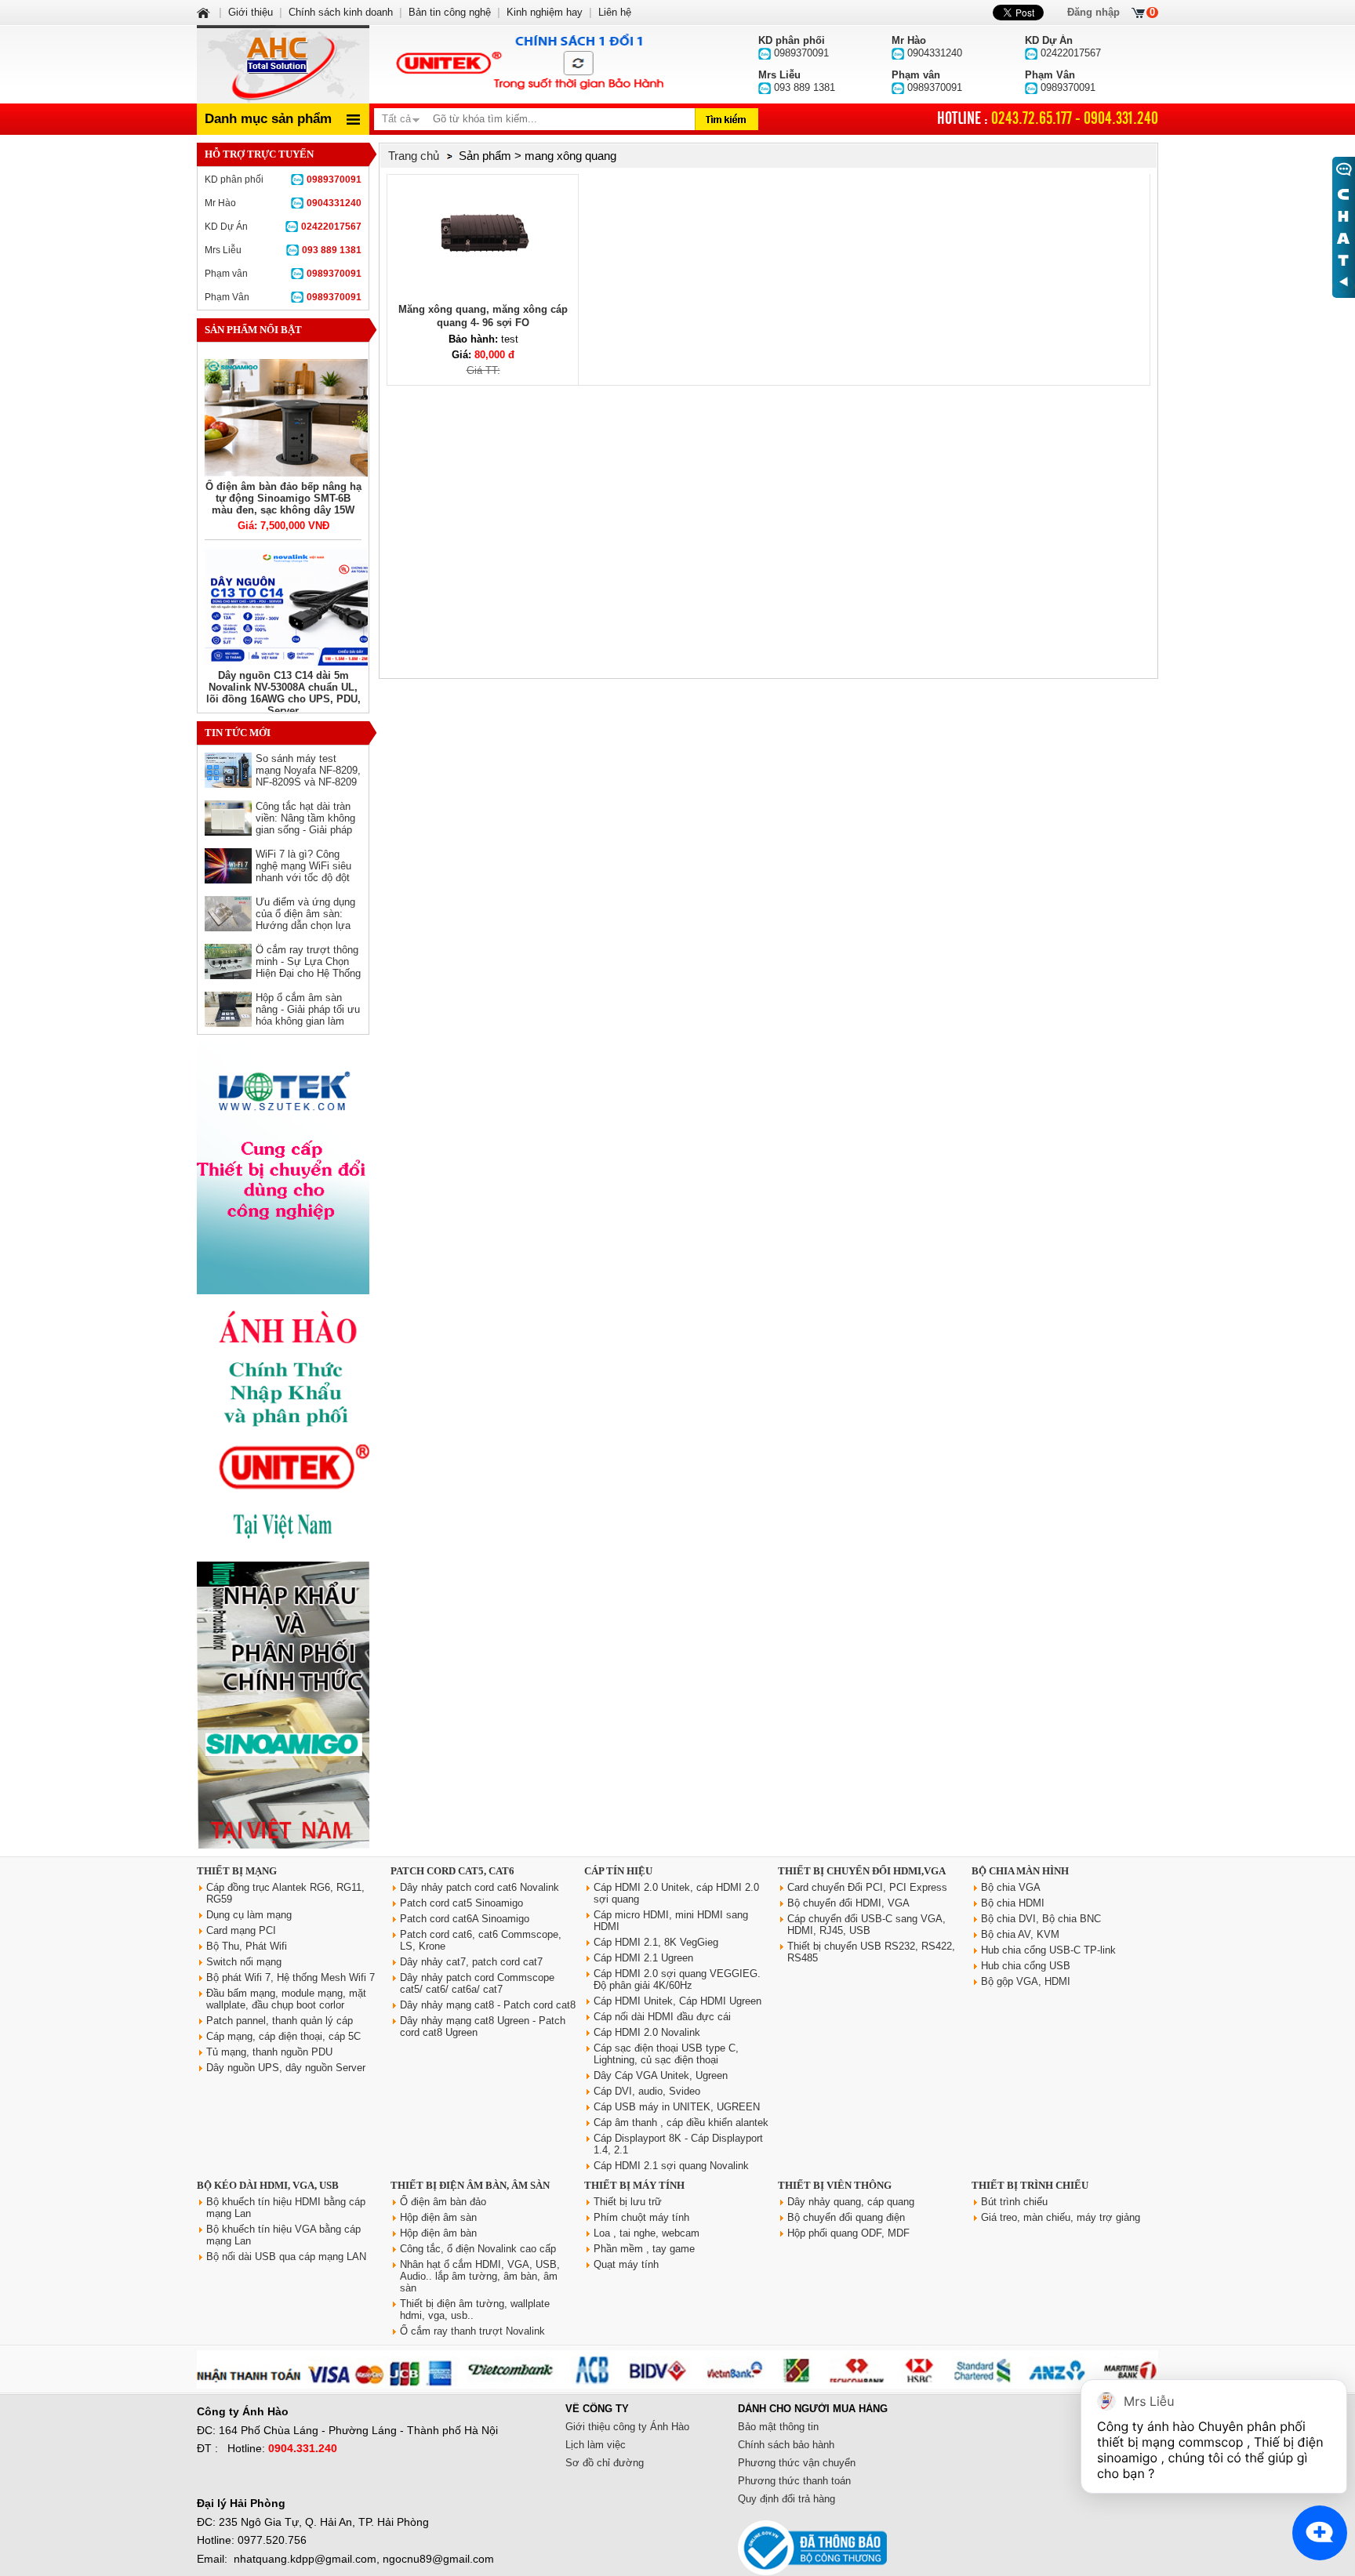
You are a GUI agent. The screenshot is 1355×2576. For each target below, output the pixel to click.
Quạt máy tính (626, 2264)
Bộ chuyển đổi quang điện (846, 2217)
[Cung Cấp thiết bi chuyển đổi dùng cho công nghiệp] (283, 1291)
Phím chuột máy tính (641, 2217)
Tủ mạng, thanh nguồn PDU (269, 2052)
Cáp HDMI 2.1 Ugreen (643, 1958)
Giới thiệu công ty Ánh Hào (627, 2427)
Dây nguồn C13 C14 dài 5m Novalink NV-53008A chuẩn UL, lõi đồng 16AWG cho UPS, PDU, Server (283, 693)
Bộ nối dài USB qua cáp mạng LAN (286, 2257)
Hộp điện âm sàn (438, 2217)
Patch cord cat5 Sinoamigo (461, 1903)
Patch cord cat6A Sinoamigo (465, 1919)
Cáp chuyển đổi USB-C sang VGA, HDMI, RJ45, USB (866, 1925)
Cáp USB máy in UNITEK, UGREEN (677, 2107)
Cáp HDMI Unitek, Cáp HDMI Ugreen (677, 2001)
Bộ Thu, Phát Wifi (247, 1946)
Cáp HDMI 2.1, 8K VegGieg (656, 1942)
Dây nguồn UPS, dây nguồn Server (286, 2068)
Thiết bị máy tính (634, 2185)
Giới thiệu (251, 12)
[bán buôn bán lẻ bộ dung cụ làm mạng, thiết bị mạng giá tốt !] (677, 2385)
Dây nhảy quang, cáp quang (851, 2202)
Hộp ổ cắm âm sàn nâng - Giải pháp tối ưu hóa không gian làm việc (308, 1015)
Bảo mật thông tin (778, 2427)
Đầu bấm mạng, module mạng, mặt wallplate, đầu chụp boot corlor (286, 1999)
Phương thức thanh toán (794, 2481)
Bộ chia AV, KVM (1020, 1934)
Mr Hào (283, 203)
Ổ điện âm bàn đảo (443, 2202)
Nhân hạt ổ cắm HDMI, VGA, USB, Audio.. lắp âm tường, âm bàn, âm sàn (480, 2276)
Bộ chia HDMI (1013, 1903)
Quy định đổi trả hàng (786, 2499)
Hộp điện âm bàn (438, 2233)
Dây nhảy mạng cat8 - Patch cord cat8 (488, 2005)
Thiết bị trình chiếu (1030, 2185)
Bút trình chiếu (1014, 2202)
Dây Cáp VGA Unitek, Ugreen (661, 2075)
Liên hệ (615, 12)
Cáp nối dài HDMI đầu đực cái (662, 2017)
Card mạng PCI (241, 1930)
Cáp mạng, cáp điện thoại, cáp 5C (283, 2036)
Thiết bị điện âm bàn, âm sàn (470, 2185)
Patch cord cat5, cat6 (452, 1871)
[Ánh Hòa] (205, 12)
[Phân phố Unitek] (529, 64)
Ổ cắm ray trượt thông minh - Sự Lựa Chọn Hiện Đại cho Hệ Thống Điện (308, 967)
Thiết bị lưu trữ (628, 2202)
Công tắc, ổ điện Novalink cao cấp (478, 2249)
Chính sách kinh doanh (341, 12)
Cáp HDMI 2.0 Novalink (647, 2032)
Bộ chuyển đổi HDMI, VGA (848, 1903)
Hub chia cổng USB (1026, 1966)
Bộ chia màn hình (1020, 1871)
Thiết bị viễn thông (835, 2185)
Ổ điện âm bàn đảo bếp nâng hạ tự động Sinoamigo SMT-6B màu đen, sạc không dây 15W (283, 498)
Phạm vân (283, 274)
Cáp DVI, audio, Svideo (647, 2091)
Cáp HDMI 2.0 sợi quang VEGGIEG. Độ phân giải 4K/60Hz (677, 1979)
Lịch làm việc (596, 2445)
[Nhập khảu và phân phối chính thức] (283, 1845)
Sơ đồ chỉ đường (605, 2463)
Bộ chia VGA (1011, 1887)
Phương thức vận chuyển (797, 2463)
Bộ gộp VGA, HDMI (1026, 1981)
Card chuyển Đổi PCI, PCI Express (867, 1887)
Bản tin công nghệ (450, 12)
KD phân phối (283, 180)
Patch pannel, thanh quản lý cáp (280, 2021)
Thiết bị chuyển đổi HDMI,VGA (862, 1871)
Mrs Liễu (283, 250)
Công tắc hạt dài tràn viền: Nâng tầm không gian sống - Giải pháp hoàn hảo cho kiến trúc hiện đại (307, 830)
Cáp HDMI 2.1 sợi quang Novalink (671, 2166)
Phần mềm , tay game (644, 2249)
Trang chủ (414, 156)
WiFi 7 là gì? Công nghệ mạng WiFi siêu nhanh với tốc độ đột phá (303, 872)
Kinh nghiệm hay (545, 12)
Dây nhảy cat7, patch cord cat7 (471, 1962)
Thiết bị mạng (237, 1871)
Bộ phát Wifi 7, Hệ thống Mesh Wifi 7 (291, 1977)
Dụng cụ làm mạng (249, 1915)
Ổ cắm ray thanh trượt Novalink (472, 2331)
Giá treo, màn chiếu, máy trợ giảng (1061, 2217)
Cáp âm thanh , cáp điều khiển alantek (681, 2122)
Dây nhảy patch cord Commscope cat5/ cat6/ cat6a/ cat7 (477, 1983)
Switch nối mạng (244, 1962)
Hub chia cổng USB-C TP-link (1048, 1950)
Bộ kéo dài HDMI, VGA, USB (268, 2185)
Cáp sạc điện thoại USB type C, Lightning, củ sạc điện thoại (666, 2054)
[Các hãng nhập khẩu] (283, 1550)
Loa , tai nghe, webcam (647, 2233)
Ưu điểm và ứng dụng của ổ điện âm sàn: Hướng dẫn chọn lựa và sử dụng (305, 920)
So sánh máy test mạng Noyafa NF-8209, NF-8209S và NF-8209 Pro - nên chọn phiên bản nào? (308, 782)
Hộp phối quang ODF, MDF (848, 2233)
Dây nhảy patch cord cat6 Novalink (480, 1887)
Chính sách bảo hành (786, 2445)
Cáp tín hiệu (618, 1871)
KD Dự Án (283, 227)
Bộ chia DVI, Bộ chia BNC (1041, 1919)
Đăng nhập (1093, 12)
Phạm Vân (283, 297)
